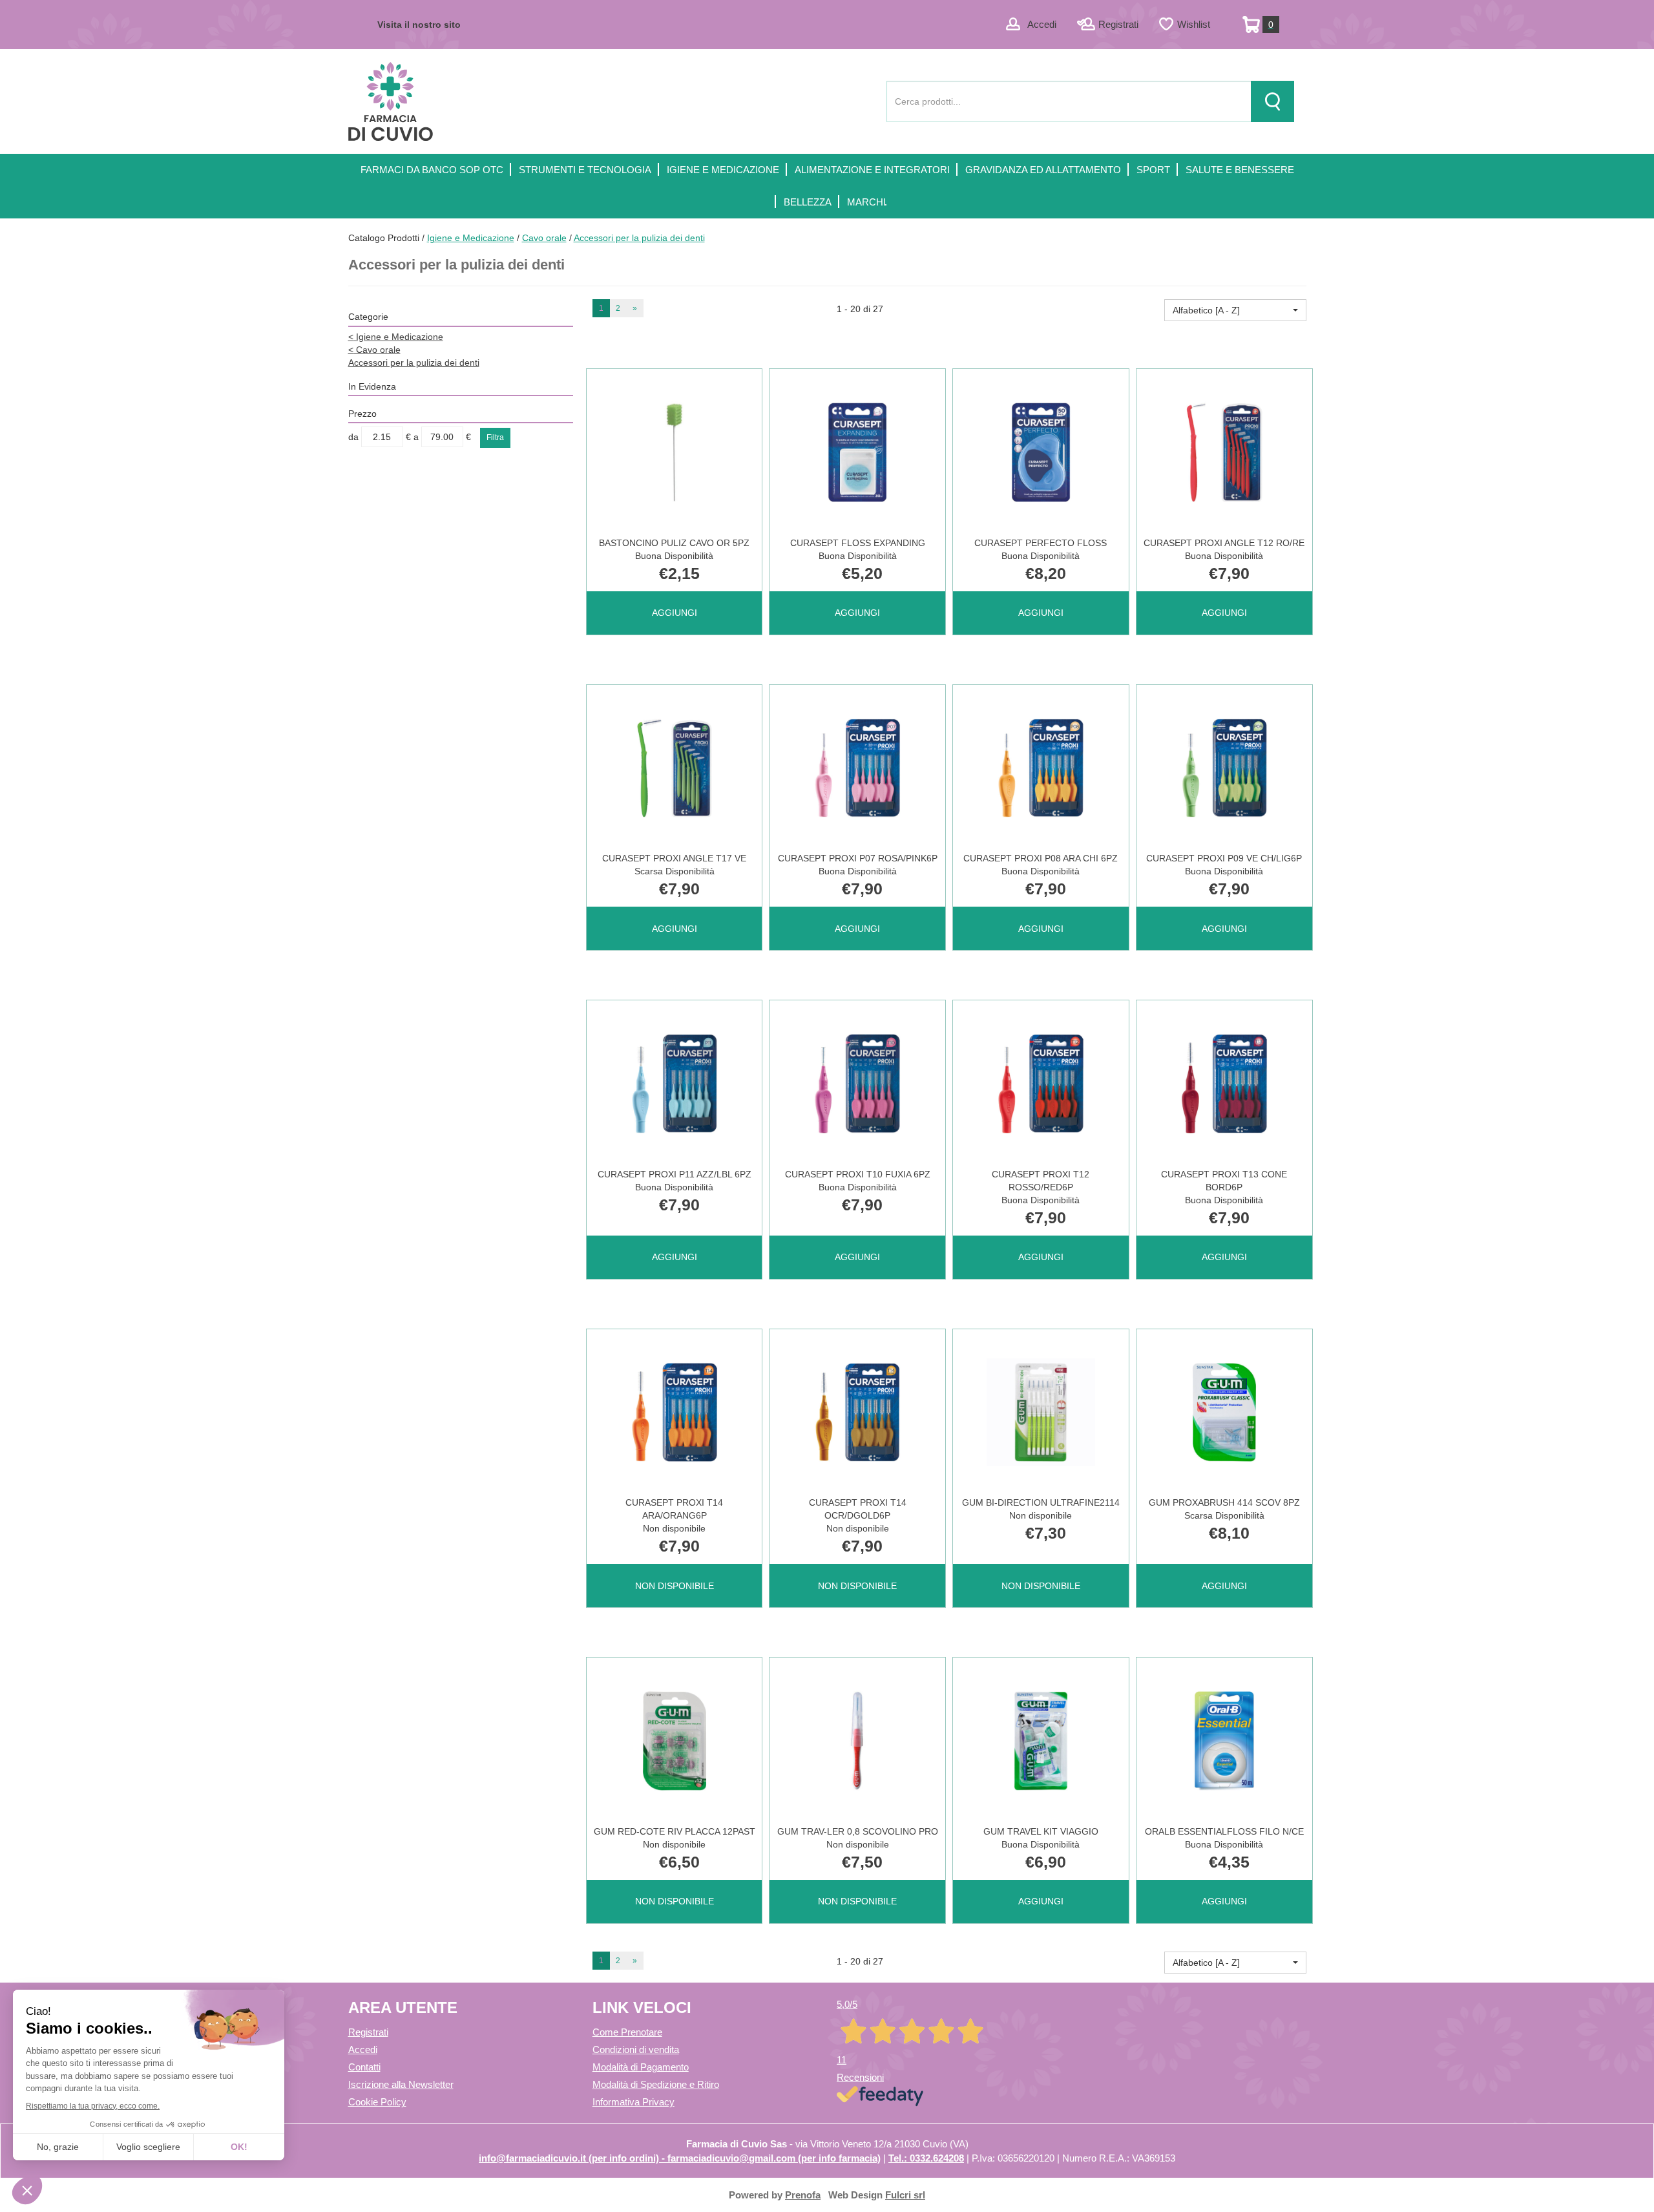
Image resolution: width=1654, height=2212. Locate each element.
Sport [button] (1153, 170)
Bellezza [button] (808, 202)
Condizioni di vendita (636, 2049)
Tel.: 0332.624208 (926, 2158)
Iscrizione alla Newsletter (401, 2084)
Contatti (364, 2067)
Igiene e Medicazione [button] (723, 170)
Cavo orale (544, 238)
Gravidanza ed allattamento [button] (1043, 170)
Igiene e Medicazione (471, 238)
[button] (1235, 310)
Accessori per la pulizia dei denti (414, 363)
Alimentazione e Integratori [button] (872, 170)
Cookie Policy (377, 2102)
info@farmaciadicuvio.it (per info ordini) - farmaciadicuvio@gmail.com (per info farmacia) (680, 2158)
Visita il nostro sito (419, 25)
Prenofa (803, 2195)
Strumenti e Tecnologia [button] (585, 170)
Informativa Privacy (633, 2102)
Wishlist (1194, 24)
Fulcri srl (905, 2195)
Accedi (1042, 24)
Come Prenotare (627, 2032)
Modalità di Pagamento (641, 2067)
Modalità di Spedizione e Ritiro (656, 2084)
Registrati (1118, 24)
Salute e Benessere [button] (1240, 170)
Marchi (866, 202)
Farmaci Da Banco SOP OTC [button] (432, 170)
